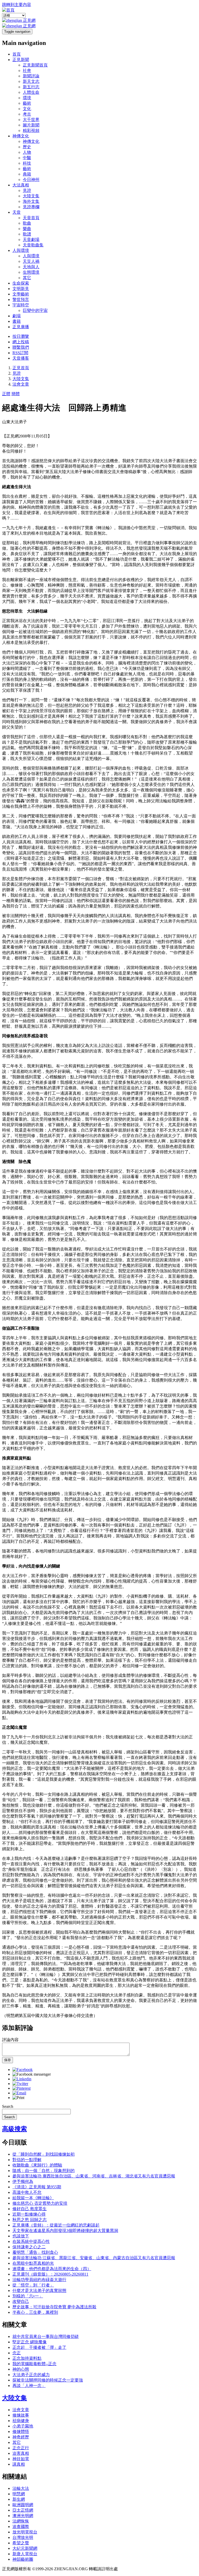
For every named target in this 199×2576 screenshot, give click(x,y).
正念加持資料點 (27, 2358)
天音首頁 (31, 218)
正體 (6, 394)
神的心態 (21, 2369)
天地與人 (31, 267)
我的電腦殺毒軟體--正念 (34, 2364)
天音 (17, 212)
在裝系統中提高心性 (31, 2241)
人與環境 (21, 250)
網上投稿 (21, 342)
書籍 (17, 321)
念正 (17, 2353)
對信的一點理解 (27, 2160)
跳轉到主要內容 (17, 5)
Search (8, 2106)
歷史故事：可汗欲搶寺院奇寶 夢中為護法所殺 (54, 2307)
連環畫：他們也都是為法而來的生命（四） (52, 2269)
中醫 (27, 158)
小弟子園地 (23, 2426)
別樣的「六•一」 (28, 2296)
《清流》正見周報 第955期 (37, 2187)
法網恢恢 (21, 2521)
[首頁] (8, 10)
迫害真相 (21, 2453)
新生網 (19, 2499)
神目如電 (21, 2459)
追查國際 (21, 2527)
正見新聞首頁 (35, 65)
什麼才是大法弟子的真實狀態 (39, 2291)
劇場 (17, 316)
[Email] (19, 2093)
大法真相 (21, 185)
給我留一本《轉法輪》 (33, 2198)
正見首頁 (21, 368)
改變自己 (21, 2301)
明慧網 (19, 2494)
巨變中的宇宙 (35, 310)
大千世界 (31, 120)
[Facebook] (23, 2070)
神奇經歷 (21, 2437)
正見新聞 (21, 60)
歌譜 (27, 234)
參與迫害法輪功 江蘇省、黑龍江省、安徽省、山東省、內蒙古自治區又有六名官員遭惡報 (94, 2258)
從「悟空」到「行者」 (33, 2285)
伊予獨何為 (23, 2181)
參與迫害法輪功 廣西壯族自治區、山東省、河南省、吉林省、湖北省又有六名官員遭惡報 (94, 2176)
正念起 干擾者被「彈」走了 (39, 2347)
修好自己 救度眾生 (30, 2209)
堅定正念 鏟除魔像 (30, 2342)
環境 (27, 98)
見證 (27, 190)
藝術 (27, 103)
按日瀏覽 (21, 336)
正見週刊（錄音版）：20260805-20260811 (50, 2274)
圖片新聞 (31, 125)
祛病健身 (21, 2421)
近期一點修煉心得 (29, 2214)
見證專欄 (31, 207)
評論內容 (10, 2040)
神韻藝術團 (23, 2559)
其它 (27, 278)
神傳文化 (21, 136)
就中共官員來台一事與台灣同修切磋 (46, 2336)
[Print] (18, 2098)
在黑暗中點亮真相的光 (33, 2263)
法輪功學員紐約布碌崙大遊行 (39, 2280)
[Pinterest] (22, 2088)
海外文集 (31, 201)
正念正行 (21, 2448)
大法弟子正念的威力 (31, 2375)
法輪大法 (21, 2488)
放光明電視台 (25, 2532)
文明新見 (21, 289)
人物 (27, 152)
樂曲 (27, 229)
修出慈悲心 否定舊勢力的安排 (40, 2203)
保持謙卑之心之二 (29, 2247)
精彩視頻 (31, 130)
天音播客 (21, 358)
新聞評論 (31, 76)
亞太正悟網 (23, 2510)
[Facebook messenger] (32, 2074)
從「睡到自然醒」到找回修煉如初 (44, 2154)
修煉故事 (21, 2415)
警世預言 (21, 300)
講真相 (19, 2464)
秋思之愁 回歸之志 (30, 2220)
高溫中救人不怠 (27, 2192)
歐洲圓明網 (23, 2505)
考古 (27, 114)
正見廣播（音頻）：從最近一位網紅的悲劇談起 (56, 2225)
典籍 (27, 174)
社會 (27, 70)
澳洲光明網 (23, 2516)
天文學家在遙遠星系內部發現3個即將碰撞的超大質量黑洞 (65, 2231)
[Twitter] (20, 2084)
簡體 (16, 394)
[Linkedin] (22, 2079)
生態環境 (31, 272)
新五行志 (31, 87)
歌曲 (27, 223)
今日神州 (31, 180)
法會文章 (21, 384)
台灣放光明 (23, 2537)
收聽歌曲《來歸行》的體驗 (37, 2165)
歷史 (27, 147)
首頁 (17, 54)
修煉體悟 (21, 2432)
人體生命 (31, 92)
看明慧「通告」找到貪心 (35, 2252)
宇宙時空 (21, 305)
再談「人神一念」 (29, 2386)
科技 (27, 163)
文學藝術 (21, 294)
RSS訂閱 (20, 353)
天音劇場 (31, 240)
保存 (8, 2060)
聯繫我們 (21, 347)
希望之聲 (21, 2543)
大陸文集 (31, 196)
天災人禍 (31, 261)
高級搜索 (15, 2129)
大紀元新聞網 (25, 2548)
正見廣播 (21, 327)
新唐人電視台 (25, 2554)
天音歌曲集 (33, 245)
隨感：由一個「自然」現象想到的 (44, 2171)
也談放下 (21, 2236)
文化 (27, 109)
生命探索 (21, 283)
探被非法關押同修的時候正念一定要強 (48, 2380)
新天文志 (31, 81)
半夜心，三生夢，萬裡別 (35, 2312)
